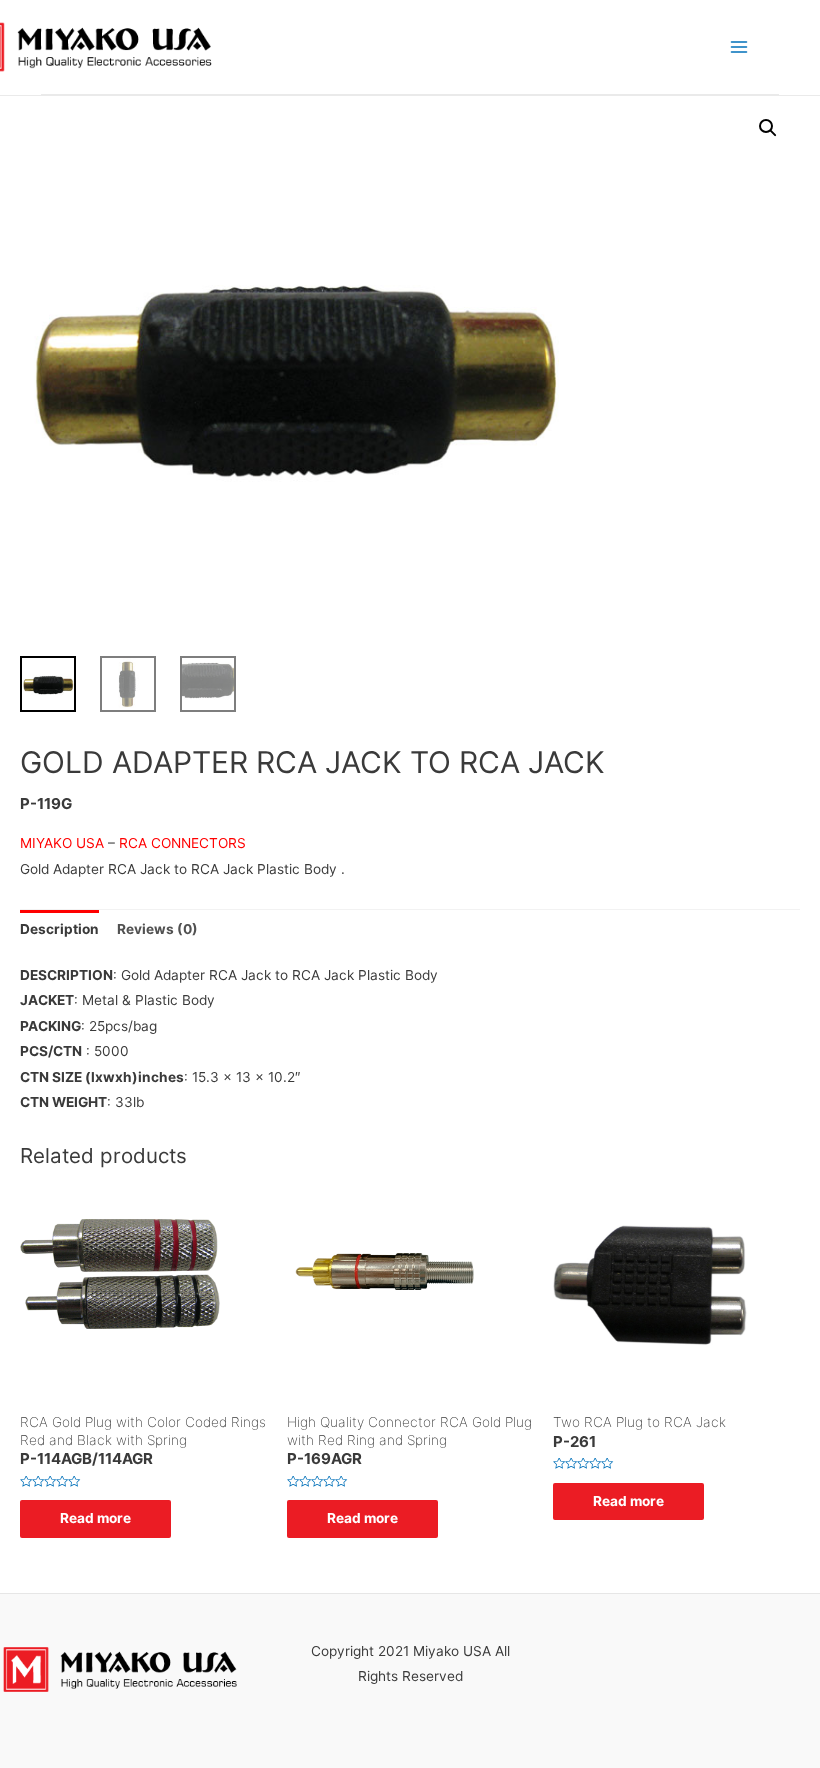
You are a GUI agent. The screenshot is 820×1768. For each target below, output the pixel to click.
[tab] (59, 929)
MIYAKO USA (64, 843)
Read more (95, 1518)
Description (59, 929)
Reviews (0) (157, 929)
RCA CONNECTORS (182, 843)
